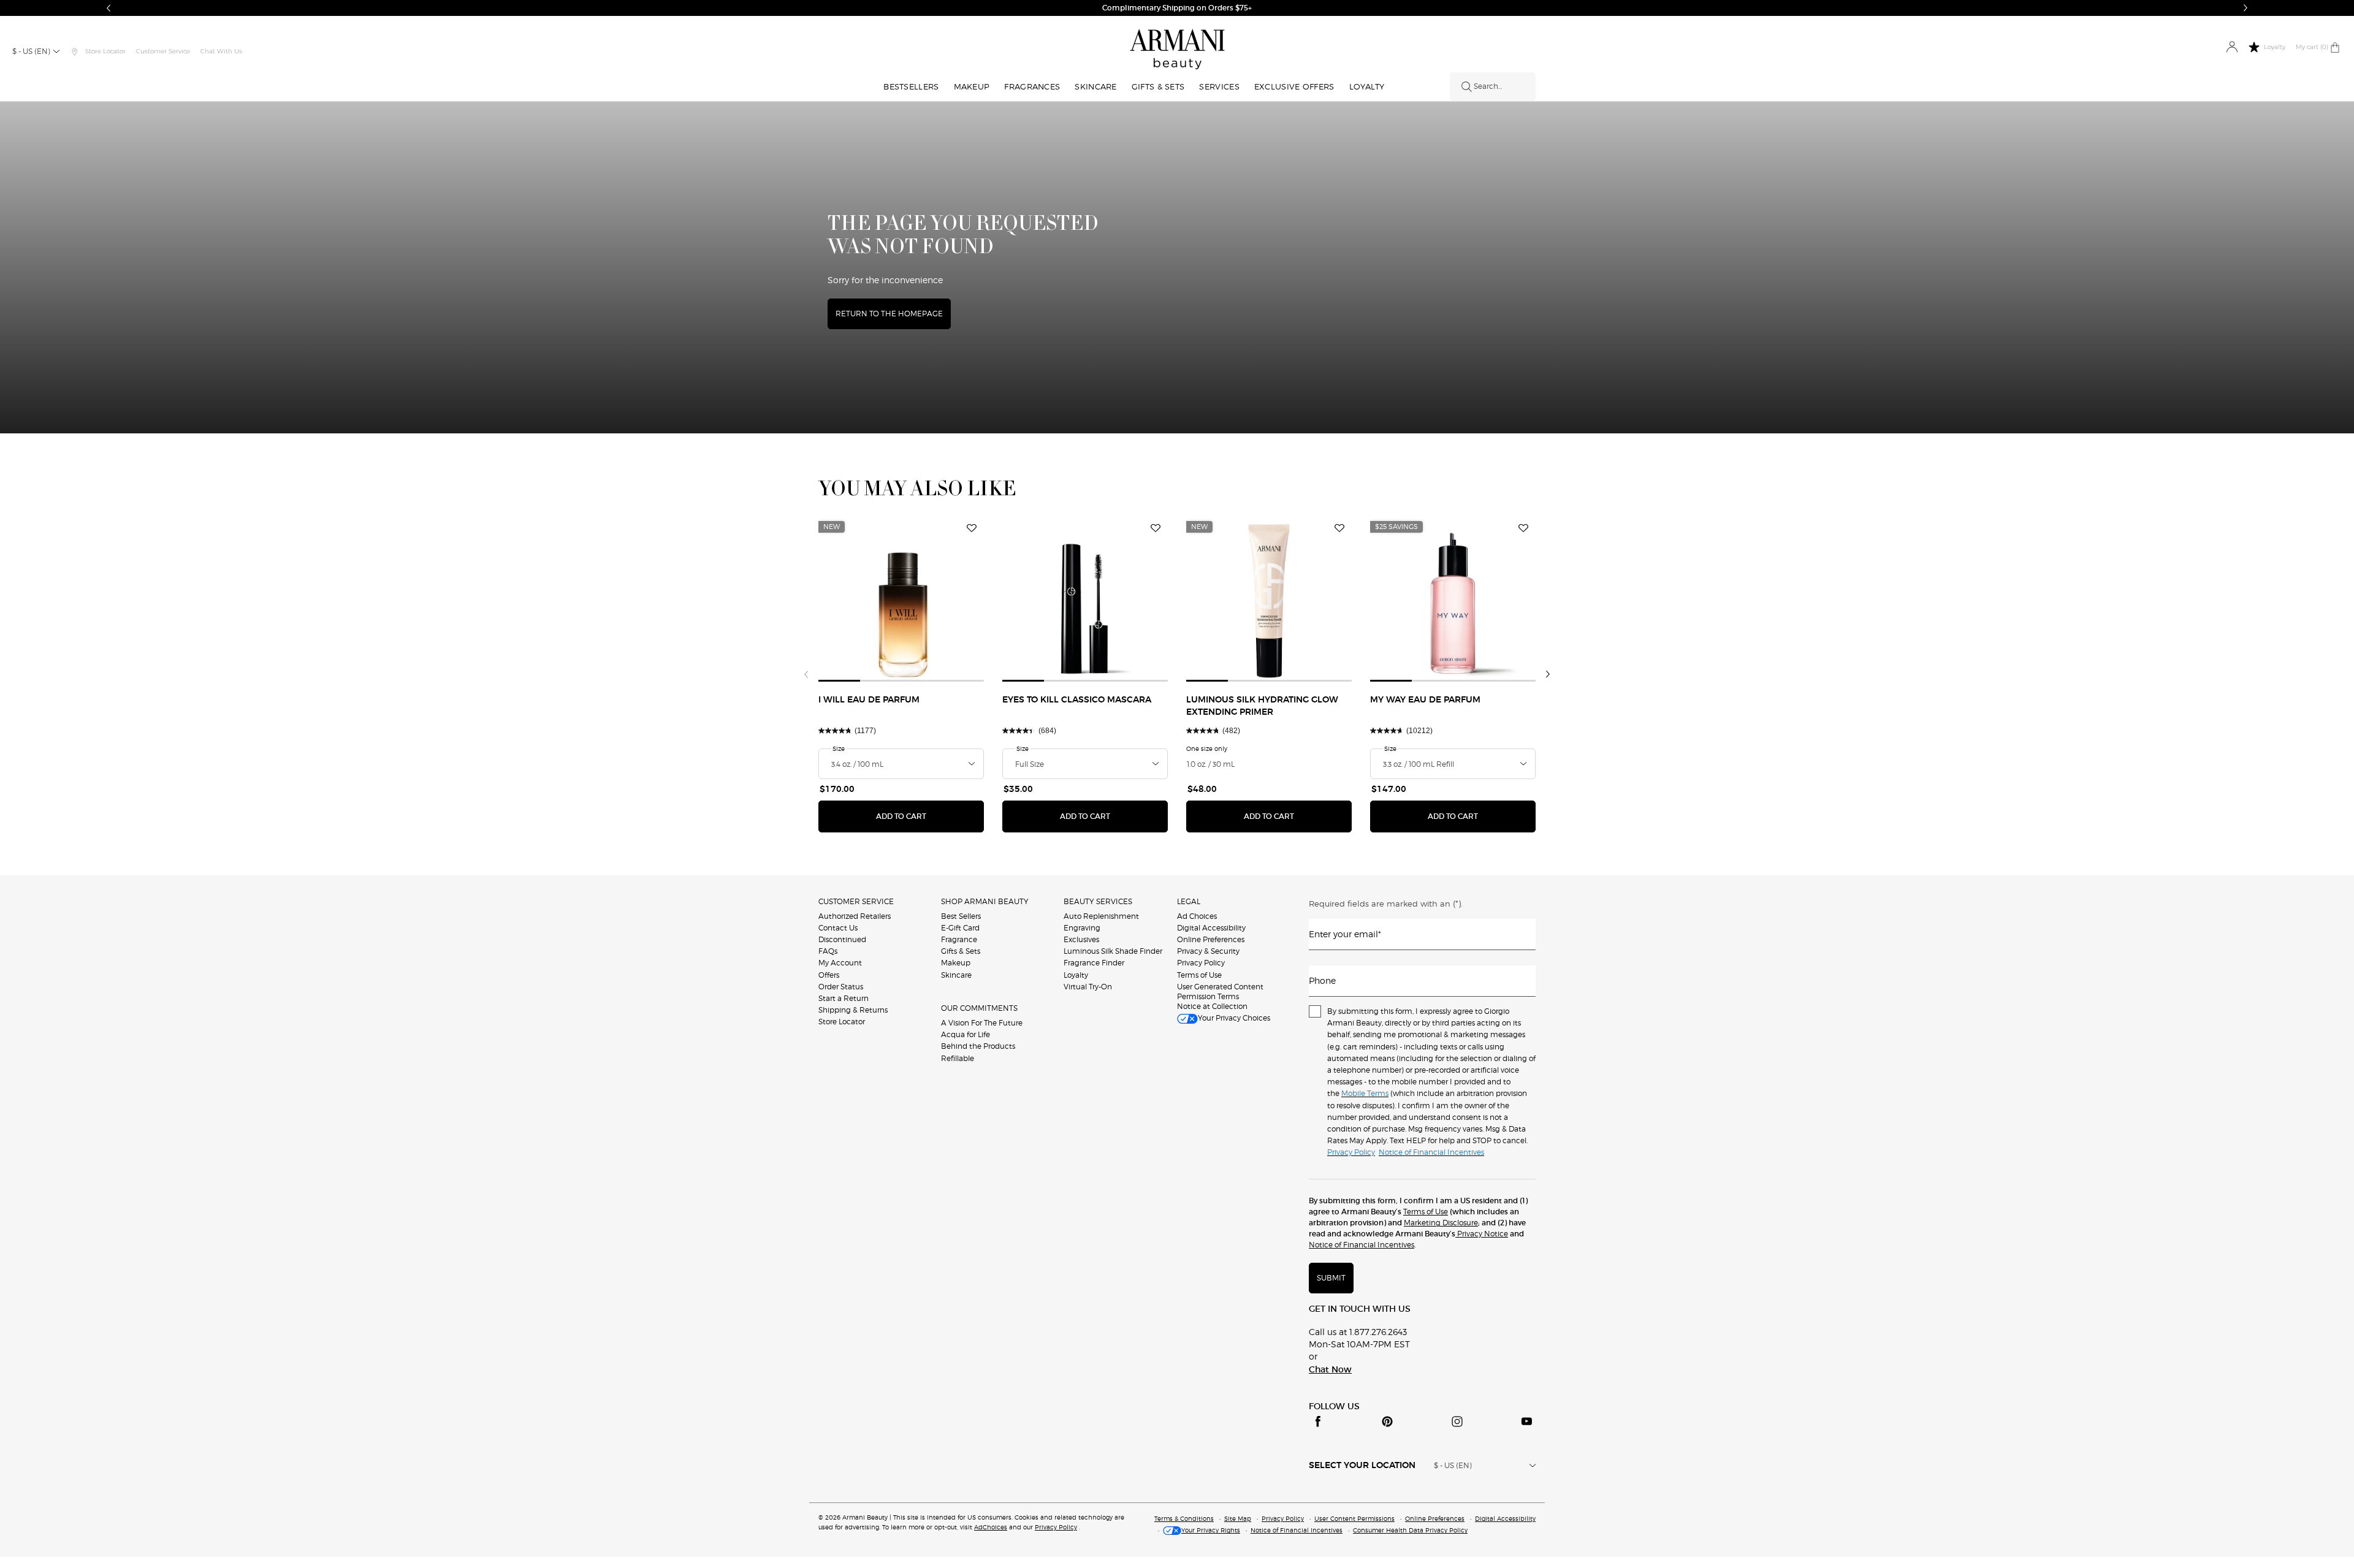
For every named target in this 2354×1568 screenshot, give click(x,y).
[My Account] (2232, 48)
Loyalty (1076, 975)
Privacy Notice (1482, 1234)
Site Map (1238, 1518)
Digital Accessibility (1211, 928)
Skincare (956, 975)
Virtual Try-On (1088, 987)
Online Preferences (1211, 939)
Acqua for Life (966, 1034)
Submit (1331, 1278)
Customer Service (163, 51)
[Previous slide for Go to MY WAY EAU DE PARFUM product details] (1377, 599)
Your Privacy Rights (1211, 1530)
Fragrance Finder (1094, 963)
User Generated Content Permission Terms (1220, 991)
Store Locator (842, 1022)
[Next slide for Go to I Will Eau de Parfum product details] (977, 599)
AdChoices (991, 1527)
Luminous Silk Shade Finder (1113, 951)
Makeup (956, 963)
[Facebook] (1318, 1421)
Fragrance (959, 939)
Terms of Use (1199, 975)
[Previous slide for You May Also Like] (806, 674)
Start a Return (844, 998)
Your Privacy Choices (1234, 1018)
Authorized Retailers (855, 916)
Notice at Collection (1212, 1006)
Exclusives (1081, 939)
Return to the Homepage (889, 314)
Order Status (841, 987)
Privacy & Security (1208, 951)
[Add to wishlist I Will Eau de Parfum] (972, 528)
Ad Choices (1197, 916)
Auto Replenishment (1101, 916)
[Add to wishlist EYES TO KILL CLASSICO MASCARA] (1156, 528)
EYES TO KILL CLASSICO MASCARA (1077, 700)
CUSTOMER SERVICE (856, 901)
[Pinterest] (1387, 1421)
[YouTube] (1526, 1421)
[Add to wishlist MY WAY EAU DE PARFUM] (1523, 528)
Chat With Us (221, 51)
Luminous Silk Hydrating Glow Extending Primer (1262, 706)
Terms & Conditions (1184, 1518)
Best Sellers (961, 916)
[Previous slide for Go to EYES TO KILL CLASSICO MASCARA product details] (1010, 599)
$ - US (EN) (31, 51)
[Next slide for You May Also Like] (1548, 674)
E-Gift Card (960, 928)
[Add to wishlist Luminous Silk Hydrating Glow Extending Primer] (1339, 528)
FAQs (828, 951)
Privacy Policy (1201, 963)
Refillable (958, 1058)
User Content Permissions (1354, 1518)
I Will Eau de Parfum (869, 700)
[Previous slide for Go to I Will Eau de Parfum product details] (826, 599)
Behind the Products (978, 1046)
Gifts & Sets (961, 951)
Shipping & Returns (853, 1010)
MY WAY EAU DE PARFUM (1425, 700)
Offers (829, 975)
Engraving (1082, 928)
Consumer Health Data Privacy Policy (1410, 1530)
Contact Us (838, 928)
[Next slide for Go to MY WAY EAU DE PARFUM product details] (1528, 599)
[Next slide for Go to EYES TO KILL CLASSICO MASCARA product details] (1160, 599)
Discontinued (842, 939)
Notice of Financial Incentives (1362, 1245)
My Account (840, 963)
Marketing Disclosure (1441, 1223)
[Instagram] (1457, 1421)
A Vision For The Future (982, 1023)
